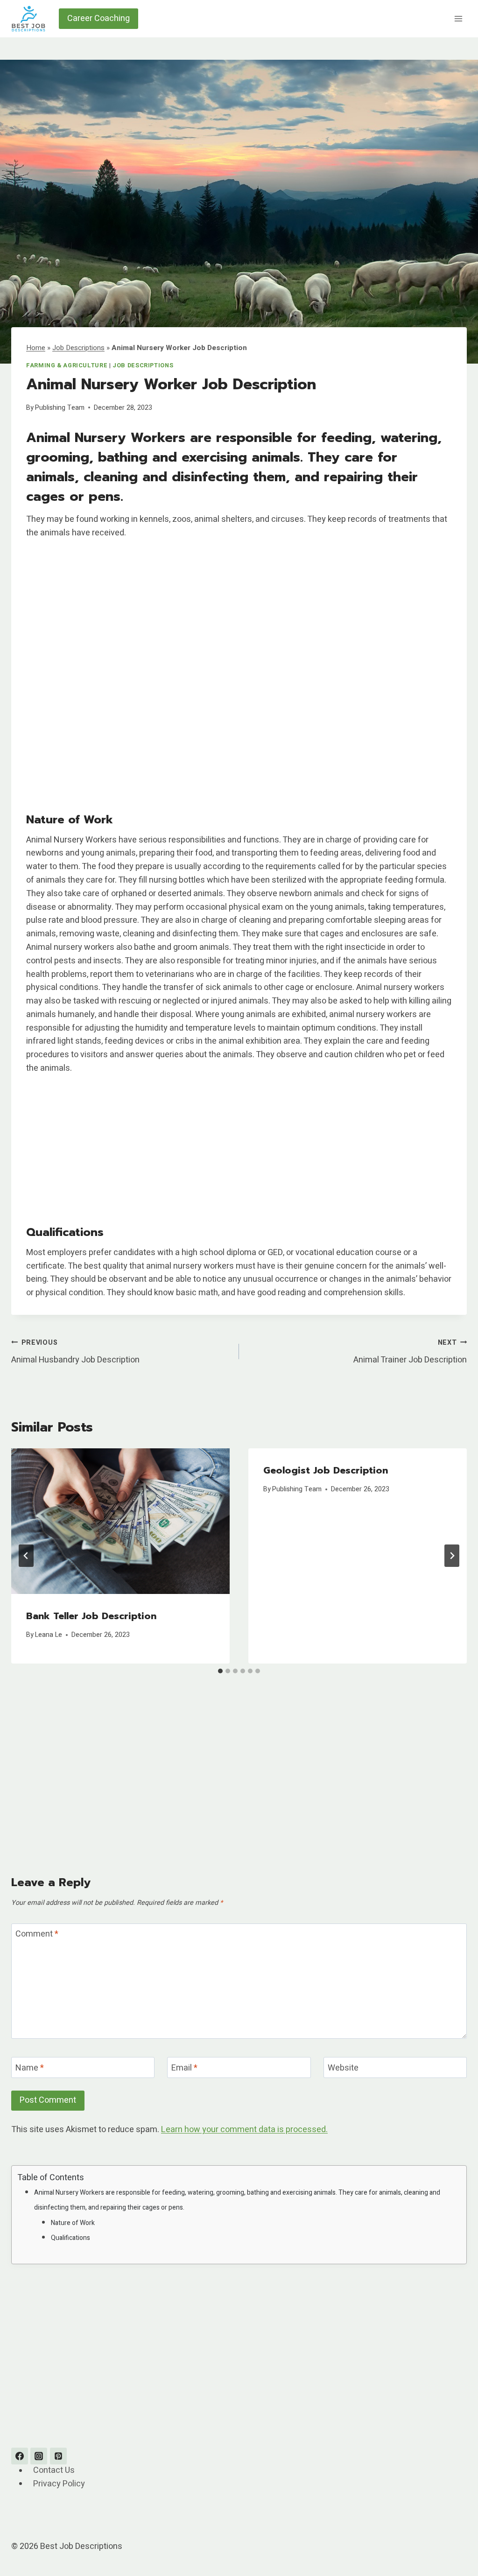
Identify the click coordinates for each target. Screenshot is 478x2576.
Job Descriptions (78, 348)
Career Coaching (98, 18)
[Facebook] (20, 2456)
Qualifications (70, 2238)
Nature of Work (73, 2223)
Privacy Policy (59, 2484)
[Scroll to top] (454, 2545)
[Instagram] (39, 2456)
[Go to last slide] (26, 1556)
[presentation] (120, 1521)
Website (343, 2068)
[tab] (220, 1671)
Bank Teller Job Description (91, 1616)
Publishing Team (60, 408)
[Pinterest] (58, 2456)
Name (30, 2068)
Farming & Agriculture (67, 365)
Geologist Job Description (326, 1470)
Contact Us (54, 2471)
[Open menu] (458, 18)
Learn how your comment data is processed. (244, 2130)
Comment (37, 1935)
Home (36, 348)
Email (184, 2068)
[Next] (452, 1556)
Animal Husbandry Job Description (75, 1352)
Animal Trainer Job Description (410, 1352)
